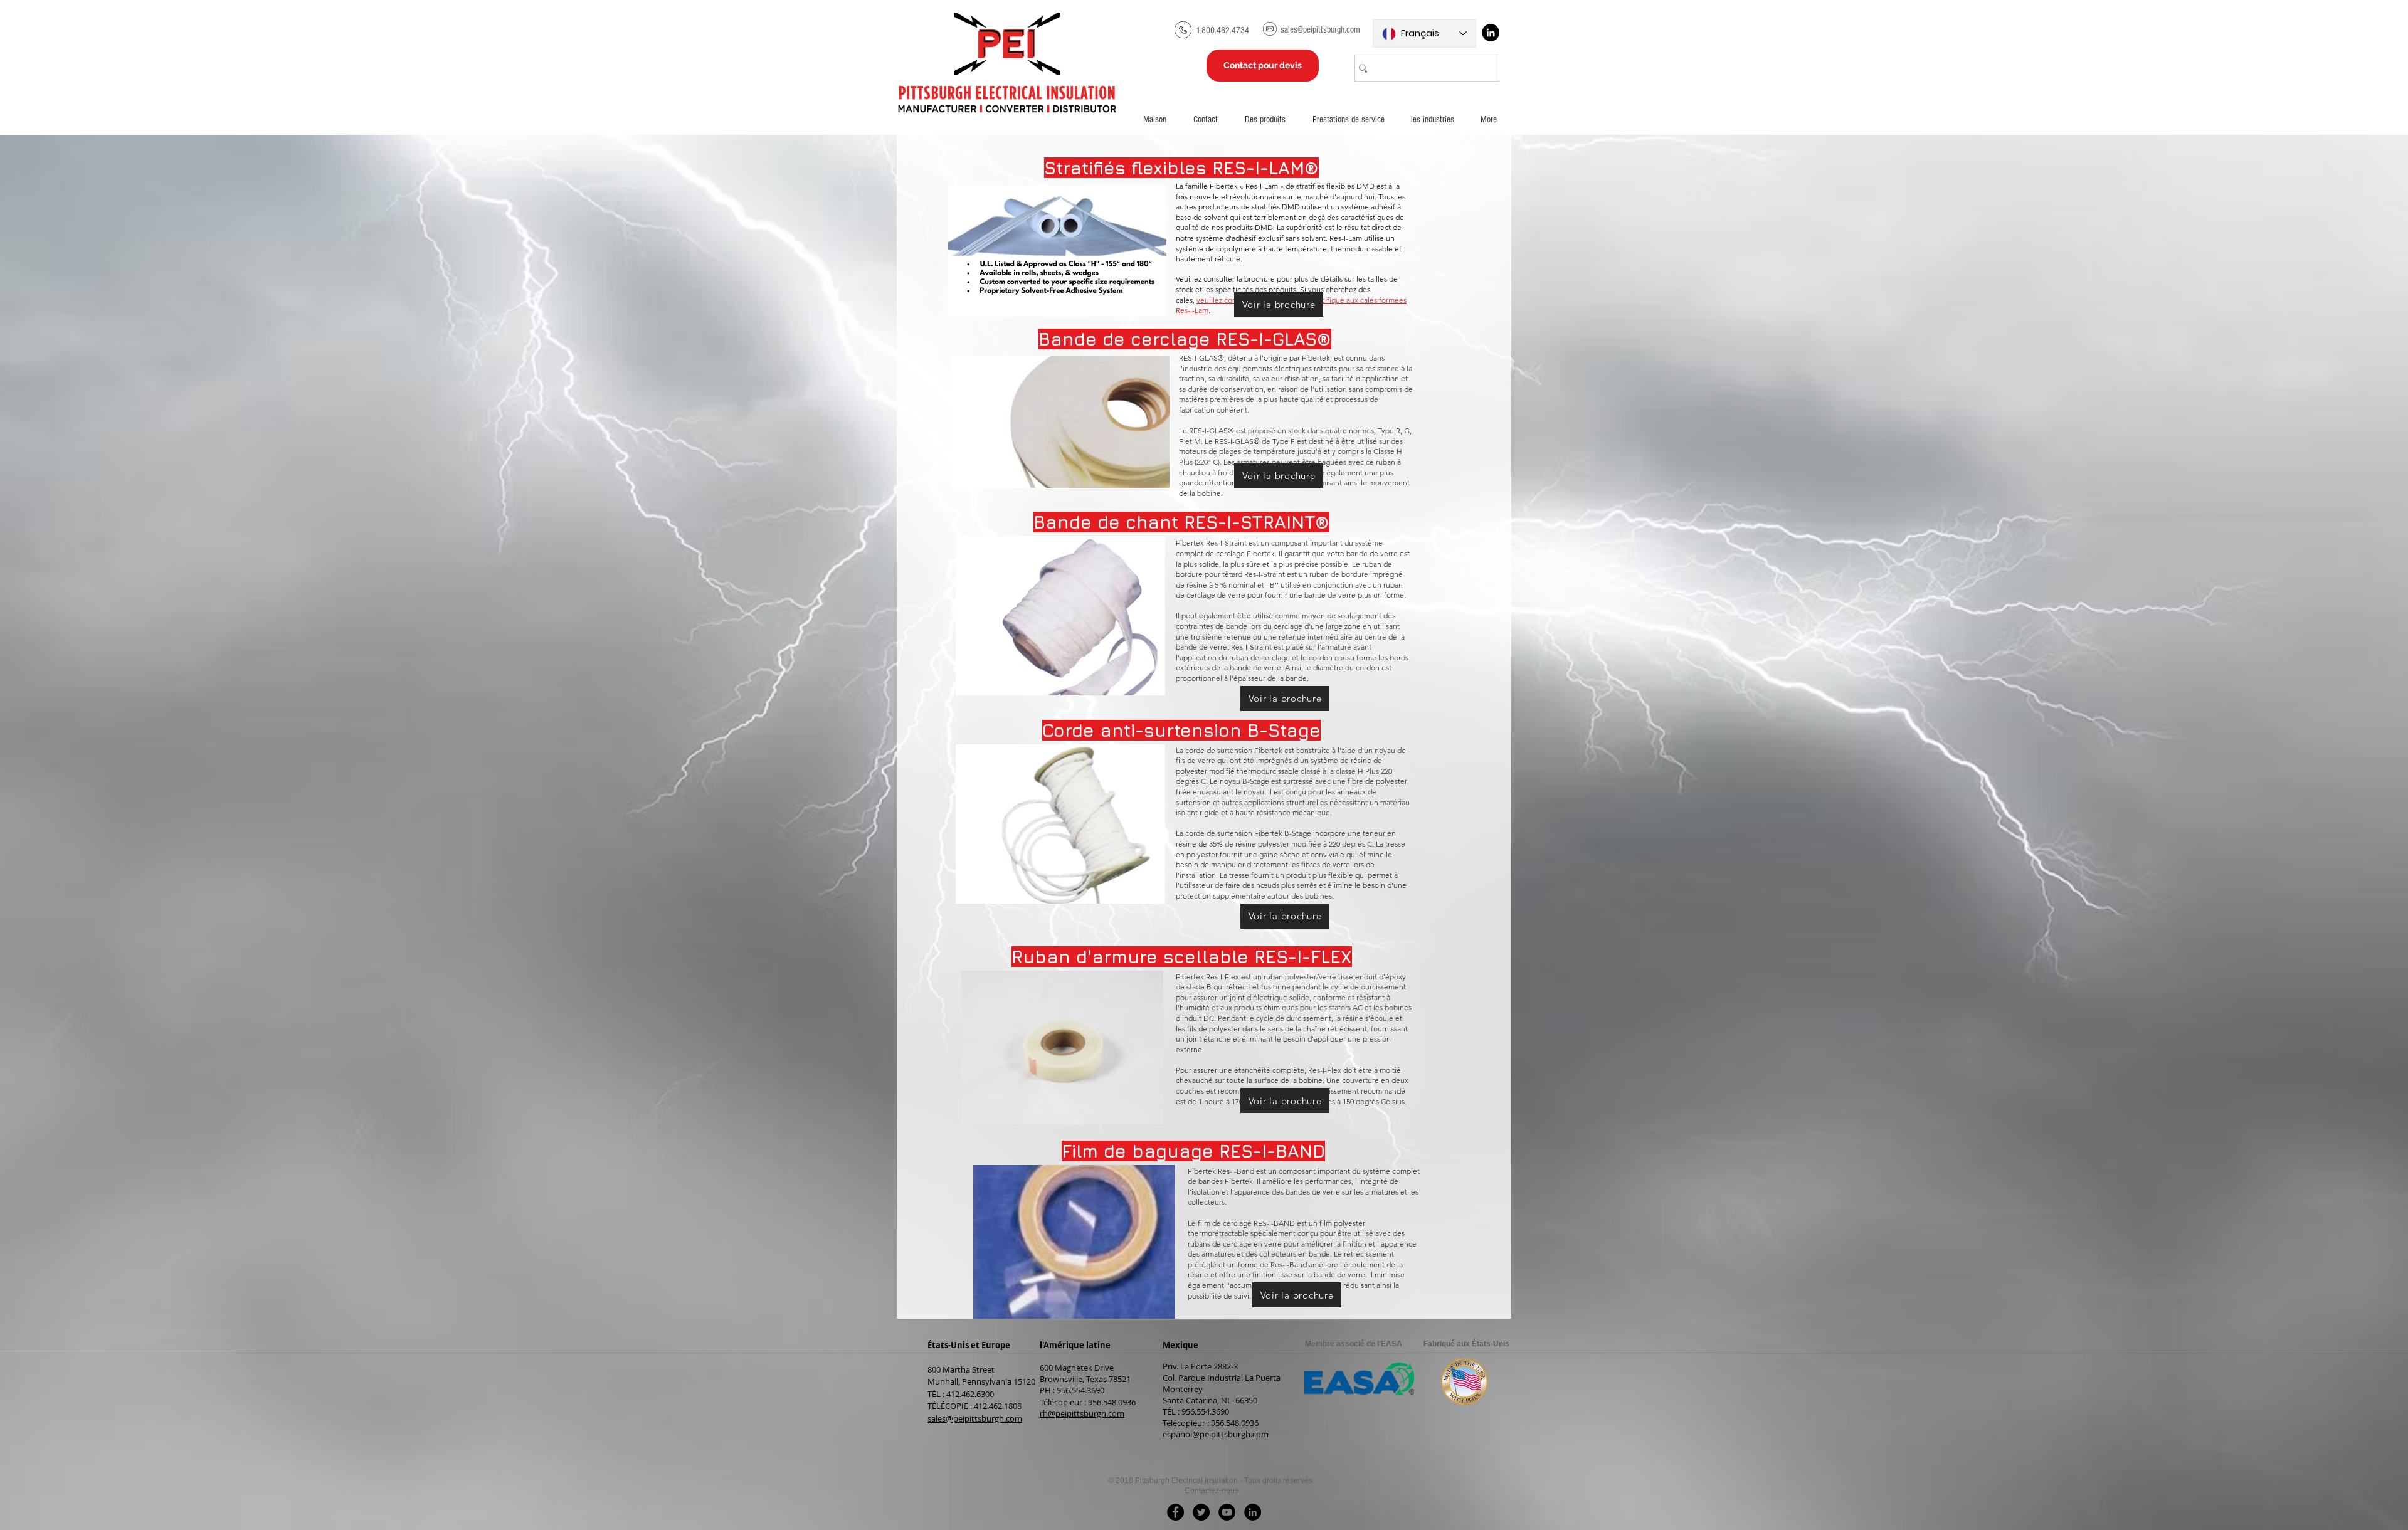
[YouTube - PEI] (1227, 1512)
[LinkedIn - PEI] (1253, 1512)
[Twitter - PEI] (1201, 1512)
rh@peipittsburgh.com (1082, 1413)
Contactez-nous (1212, 1490)
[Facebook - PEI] (1175, 1512)
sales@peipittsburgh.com (975, 1418)
